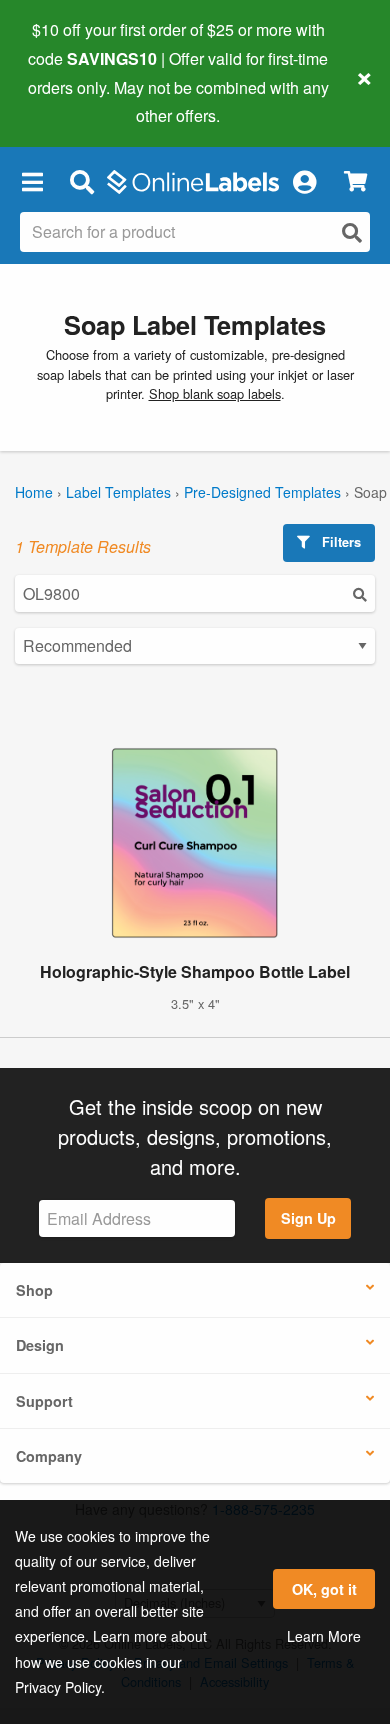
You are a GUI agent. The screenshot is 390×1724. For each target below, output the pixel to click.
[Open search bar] (81, 181)
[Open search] (352, 232)
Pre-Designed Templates (262, 492)
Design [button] (40, 1345)
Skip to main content (72, 101)
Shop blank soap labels (215, 393)
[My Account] (304, 181)
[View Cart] (355, 181)
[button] (32, 181)
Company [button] (49, 1456)
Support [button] (44, 1401)
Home (34, 492)
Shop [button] (34, 1290)
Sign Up (308, 1218)
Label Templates (118, 492)
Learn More (324, 1636)
